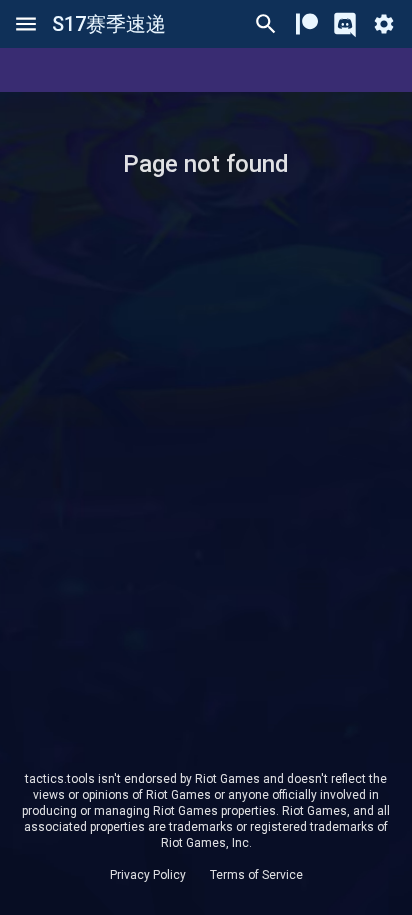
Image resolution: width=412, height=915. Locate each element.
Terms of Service (256, 875)
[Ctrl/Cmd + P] (266, 24)
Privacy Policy (148, 875)
